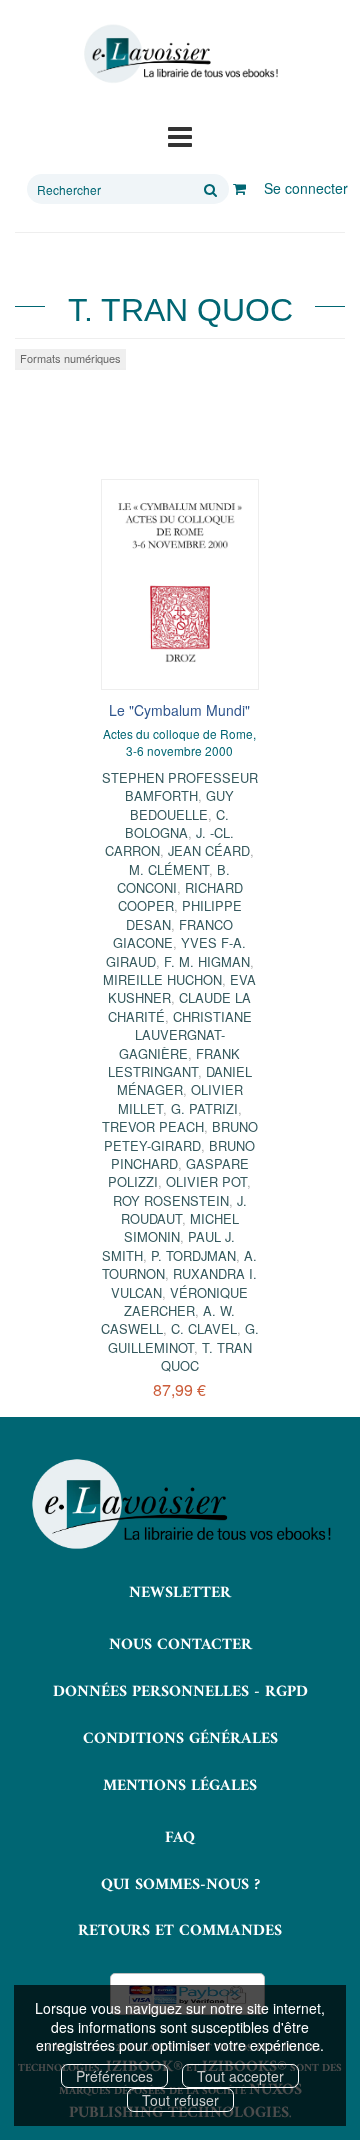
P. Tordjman (193, 1255)
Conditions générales (180, 1739)
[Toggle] (180, 135)
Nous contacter (180, 1645)
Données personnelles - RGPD (180, 1692)
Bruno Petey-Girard (181, 1135)
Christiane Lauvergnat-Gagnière (185, 1035)
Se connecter (306, 188)
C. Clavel (204, 1328)
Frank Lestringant (174, 1062)
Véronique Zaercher (186, 1301)
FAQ (180, 1838)
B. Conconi (174, 878)
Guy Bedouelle (182, 804)
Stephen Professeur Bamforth (180, 786)
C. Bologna (177, 823)
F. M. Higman (207, 961)
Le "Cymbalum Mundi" (179, 710)
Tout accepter (240, 2076)
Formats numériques (70, 358)
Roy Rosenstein (171, 1200)
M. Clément (169, 869)
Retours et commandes (180, 1931)
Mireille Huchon (162, 979)
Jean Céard (209, 850)
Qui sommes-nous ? (180, 1885)
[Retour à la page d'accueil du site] (180, 54)
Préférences (114, 2076)
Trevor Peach (153, 1126)
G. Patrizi (204, 1108)
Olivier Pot (206, 1181)
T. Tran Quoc (206, 1356)
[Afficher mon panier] (239, 188)
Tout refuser (180, 2100)
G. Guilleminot (183, 1337)
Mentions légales (180, 1786)
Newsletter (180, 1593)
